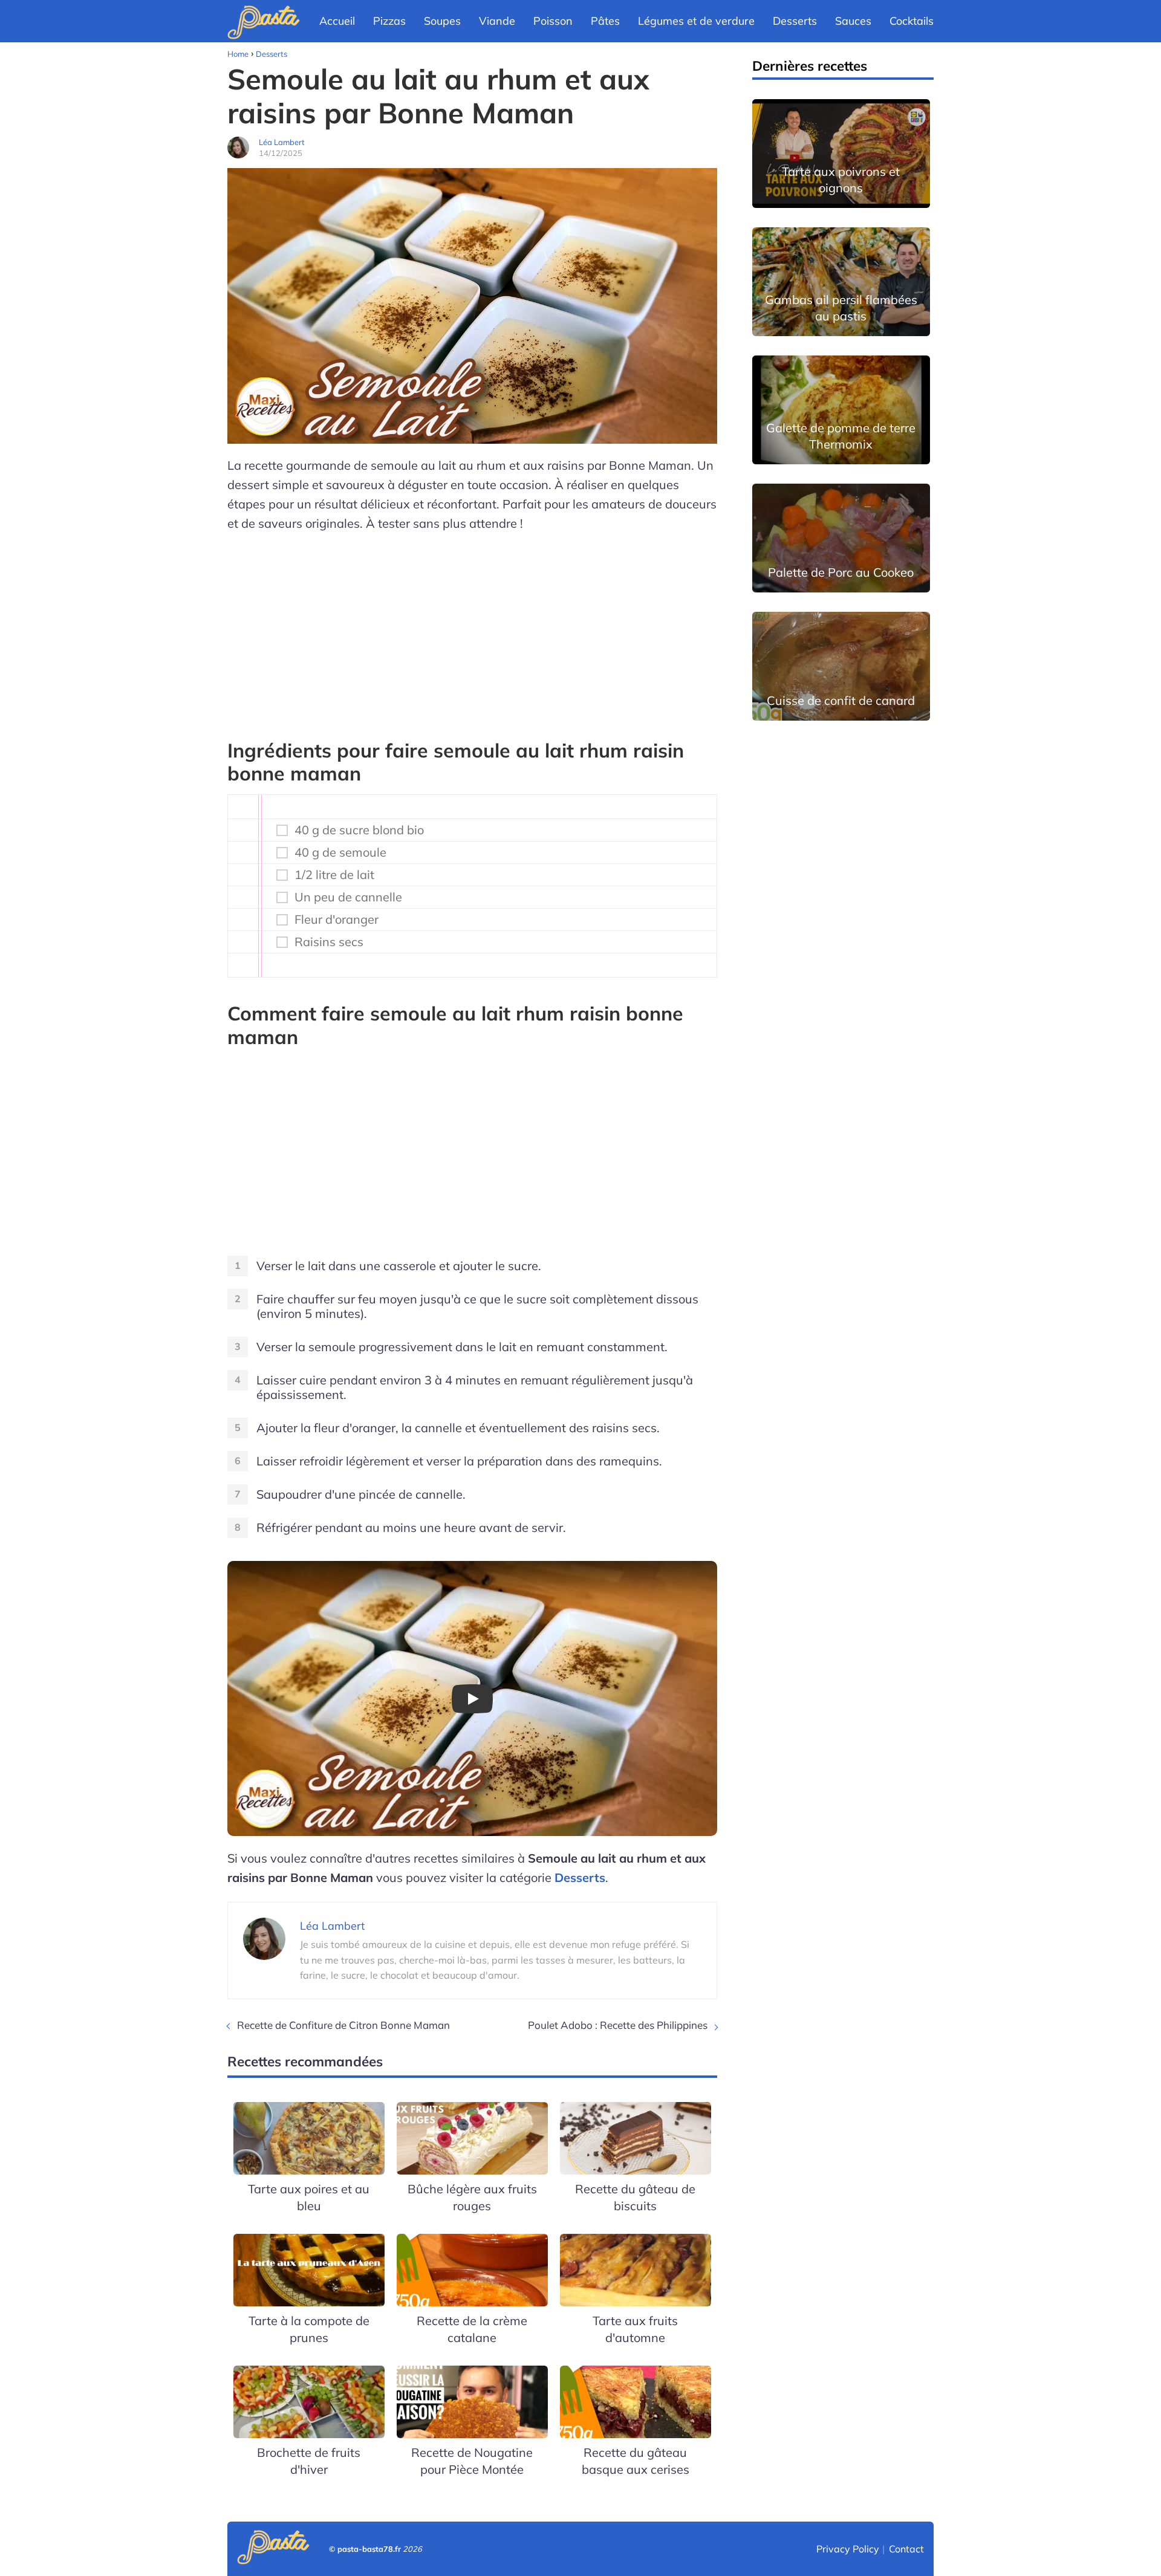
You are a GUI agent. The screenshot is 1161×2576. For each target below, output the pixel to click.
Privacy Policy (848, 2549)
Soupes (442, 21)
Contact (906, 2549)
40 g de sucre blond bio (359, 830)
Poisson (553, 21)
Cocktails (912, 21)
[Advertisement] (472, 630)
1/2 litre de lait (334, 875)
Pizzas (389, 21)
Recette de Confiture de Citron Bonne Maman (343, 2025)
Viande (497, 21)
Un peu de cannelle (348, 897)
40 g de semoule (340, 852)
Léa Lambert (282, 142)
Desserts (795, 21)
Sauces (853, 21)
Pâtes (605, 21)
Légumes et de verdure (696, 21)
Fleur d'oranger (337, 920)
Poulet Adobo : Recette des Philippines (618, 2025)
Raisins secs (329, 942)
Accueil (337, 21)
